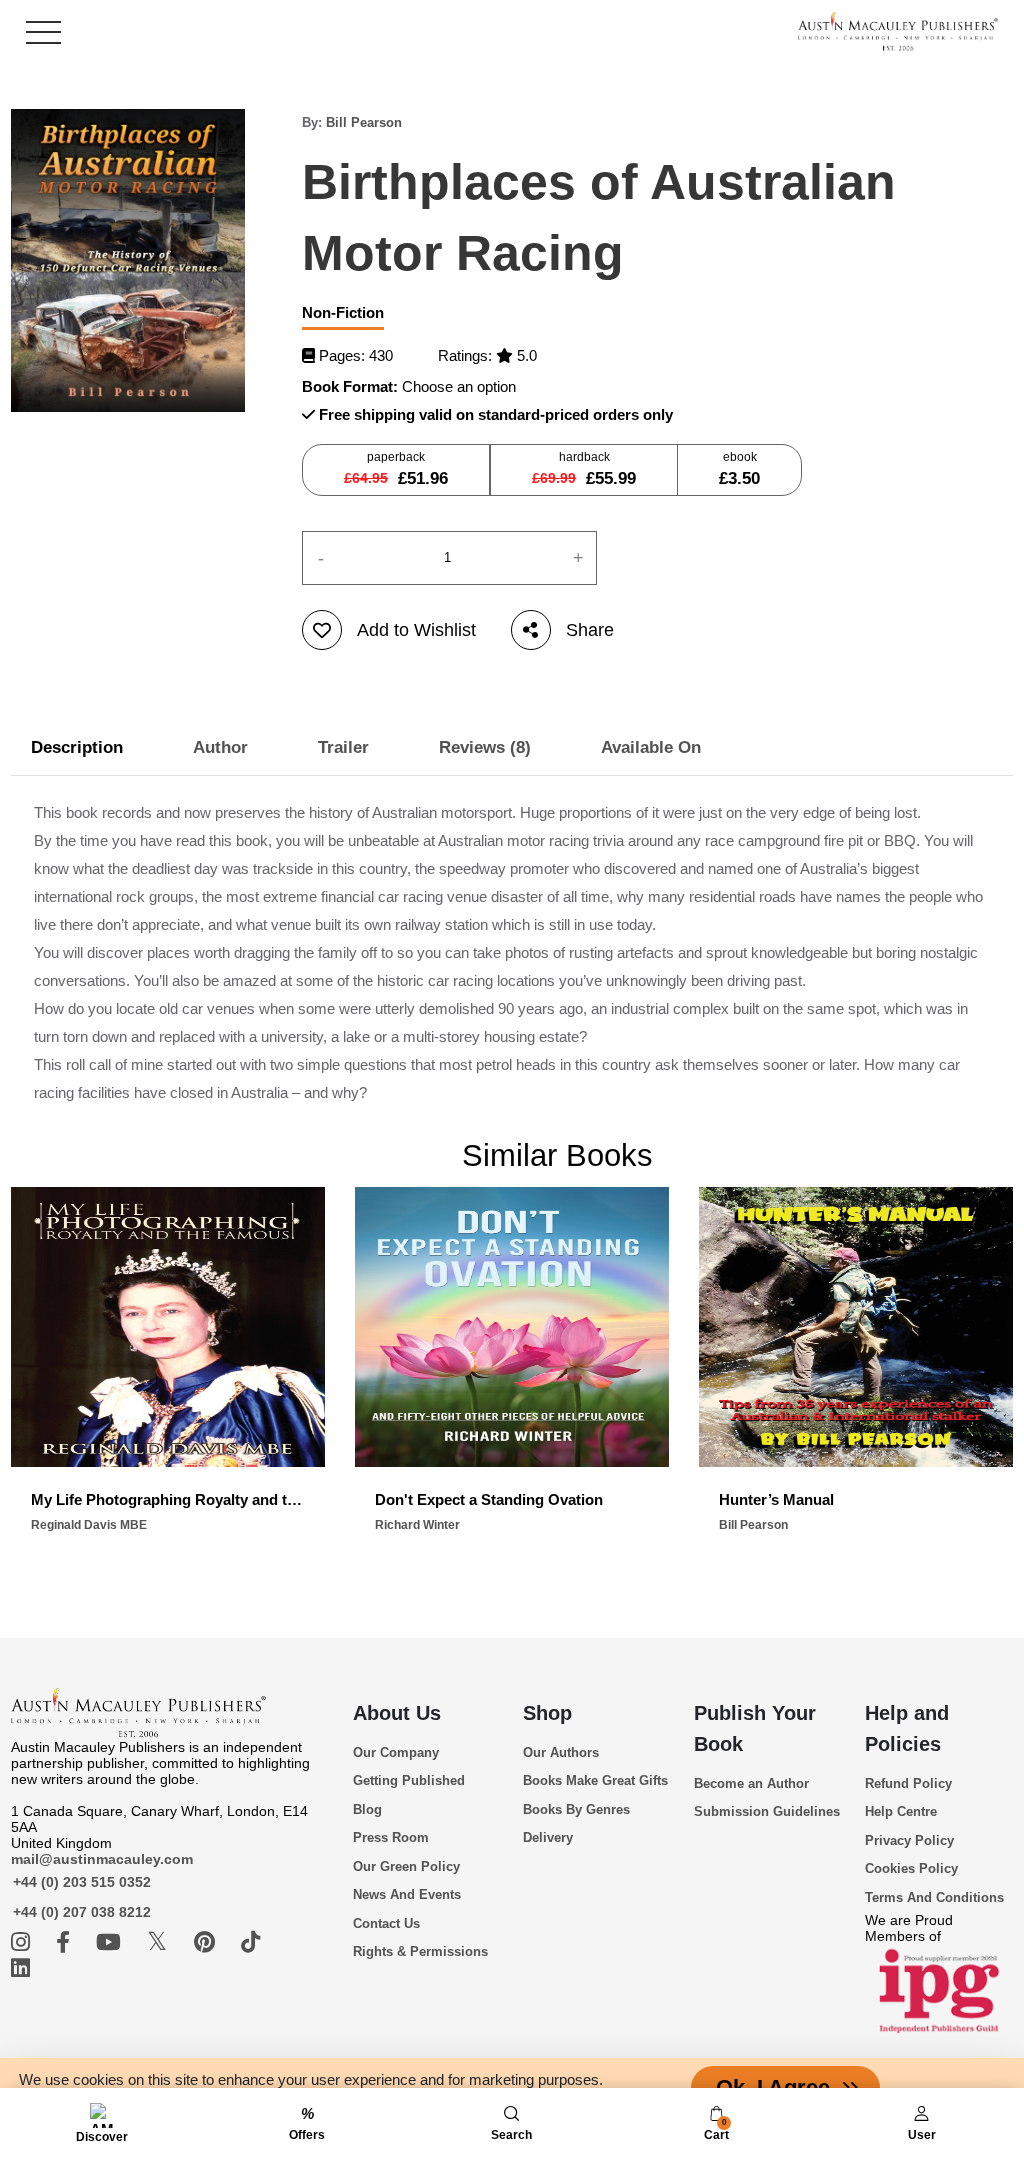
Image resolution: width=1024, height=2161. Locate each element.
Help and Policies (907, 1728)
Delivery (548, 1837)
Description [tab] (77, 747)
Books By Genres (576, 1809)
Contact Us (386, 1923)
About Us (397, 1713)
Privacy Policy (909, 1840)
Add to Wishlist (416, 630)
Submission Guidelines (767, 1811)
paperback (396, 469)
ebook (739, 469)
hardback (584, 469)
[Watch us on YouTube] (111, 1942)
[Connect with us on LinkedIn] (20, 1968)
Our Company (396, 1752)
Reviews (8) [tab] (485, 747)
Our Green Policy (406, 1866)
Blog (367, 1809)
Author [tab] (220, 747)
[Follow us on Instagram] (23, 1942)
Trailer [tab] (343, 747)
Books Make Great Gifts (595, 1780)
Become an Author (751, 1783)
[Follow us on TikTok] (250, 1942)
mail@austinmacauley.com (102, 1859)
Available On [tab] (651, 747)
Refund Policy (908, 1783)
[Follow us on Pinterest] (207, 1942)
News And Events (407, 1894)
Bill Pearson (364, 122)
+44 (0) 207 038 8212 (82, 1912)
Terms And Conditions (934, 1897)
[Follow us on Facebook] (66, 1942)
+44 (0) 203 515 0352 (82, 1882)
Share (590, 630)
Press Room (391, 1837)
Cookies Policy (911, 1868)
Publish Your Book (755, 1728)
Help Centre (901, 1811)
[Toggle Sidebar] (43, 32)
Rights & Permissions (420, 1951)
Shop (547, 1713)
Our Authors (561, 1752)
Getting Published (409, 1780)
